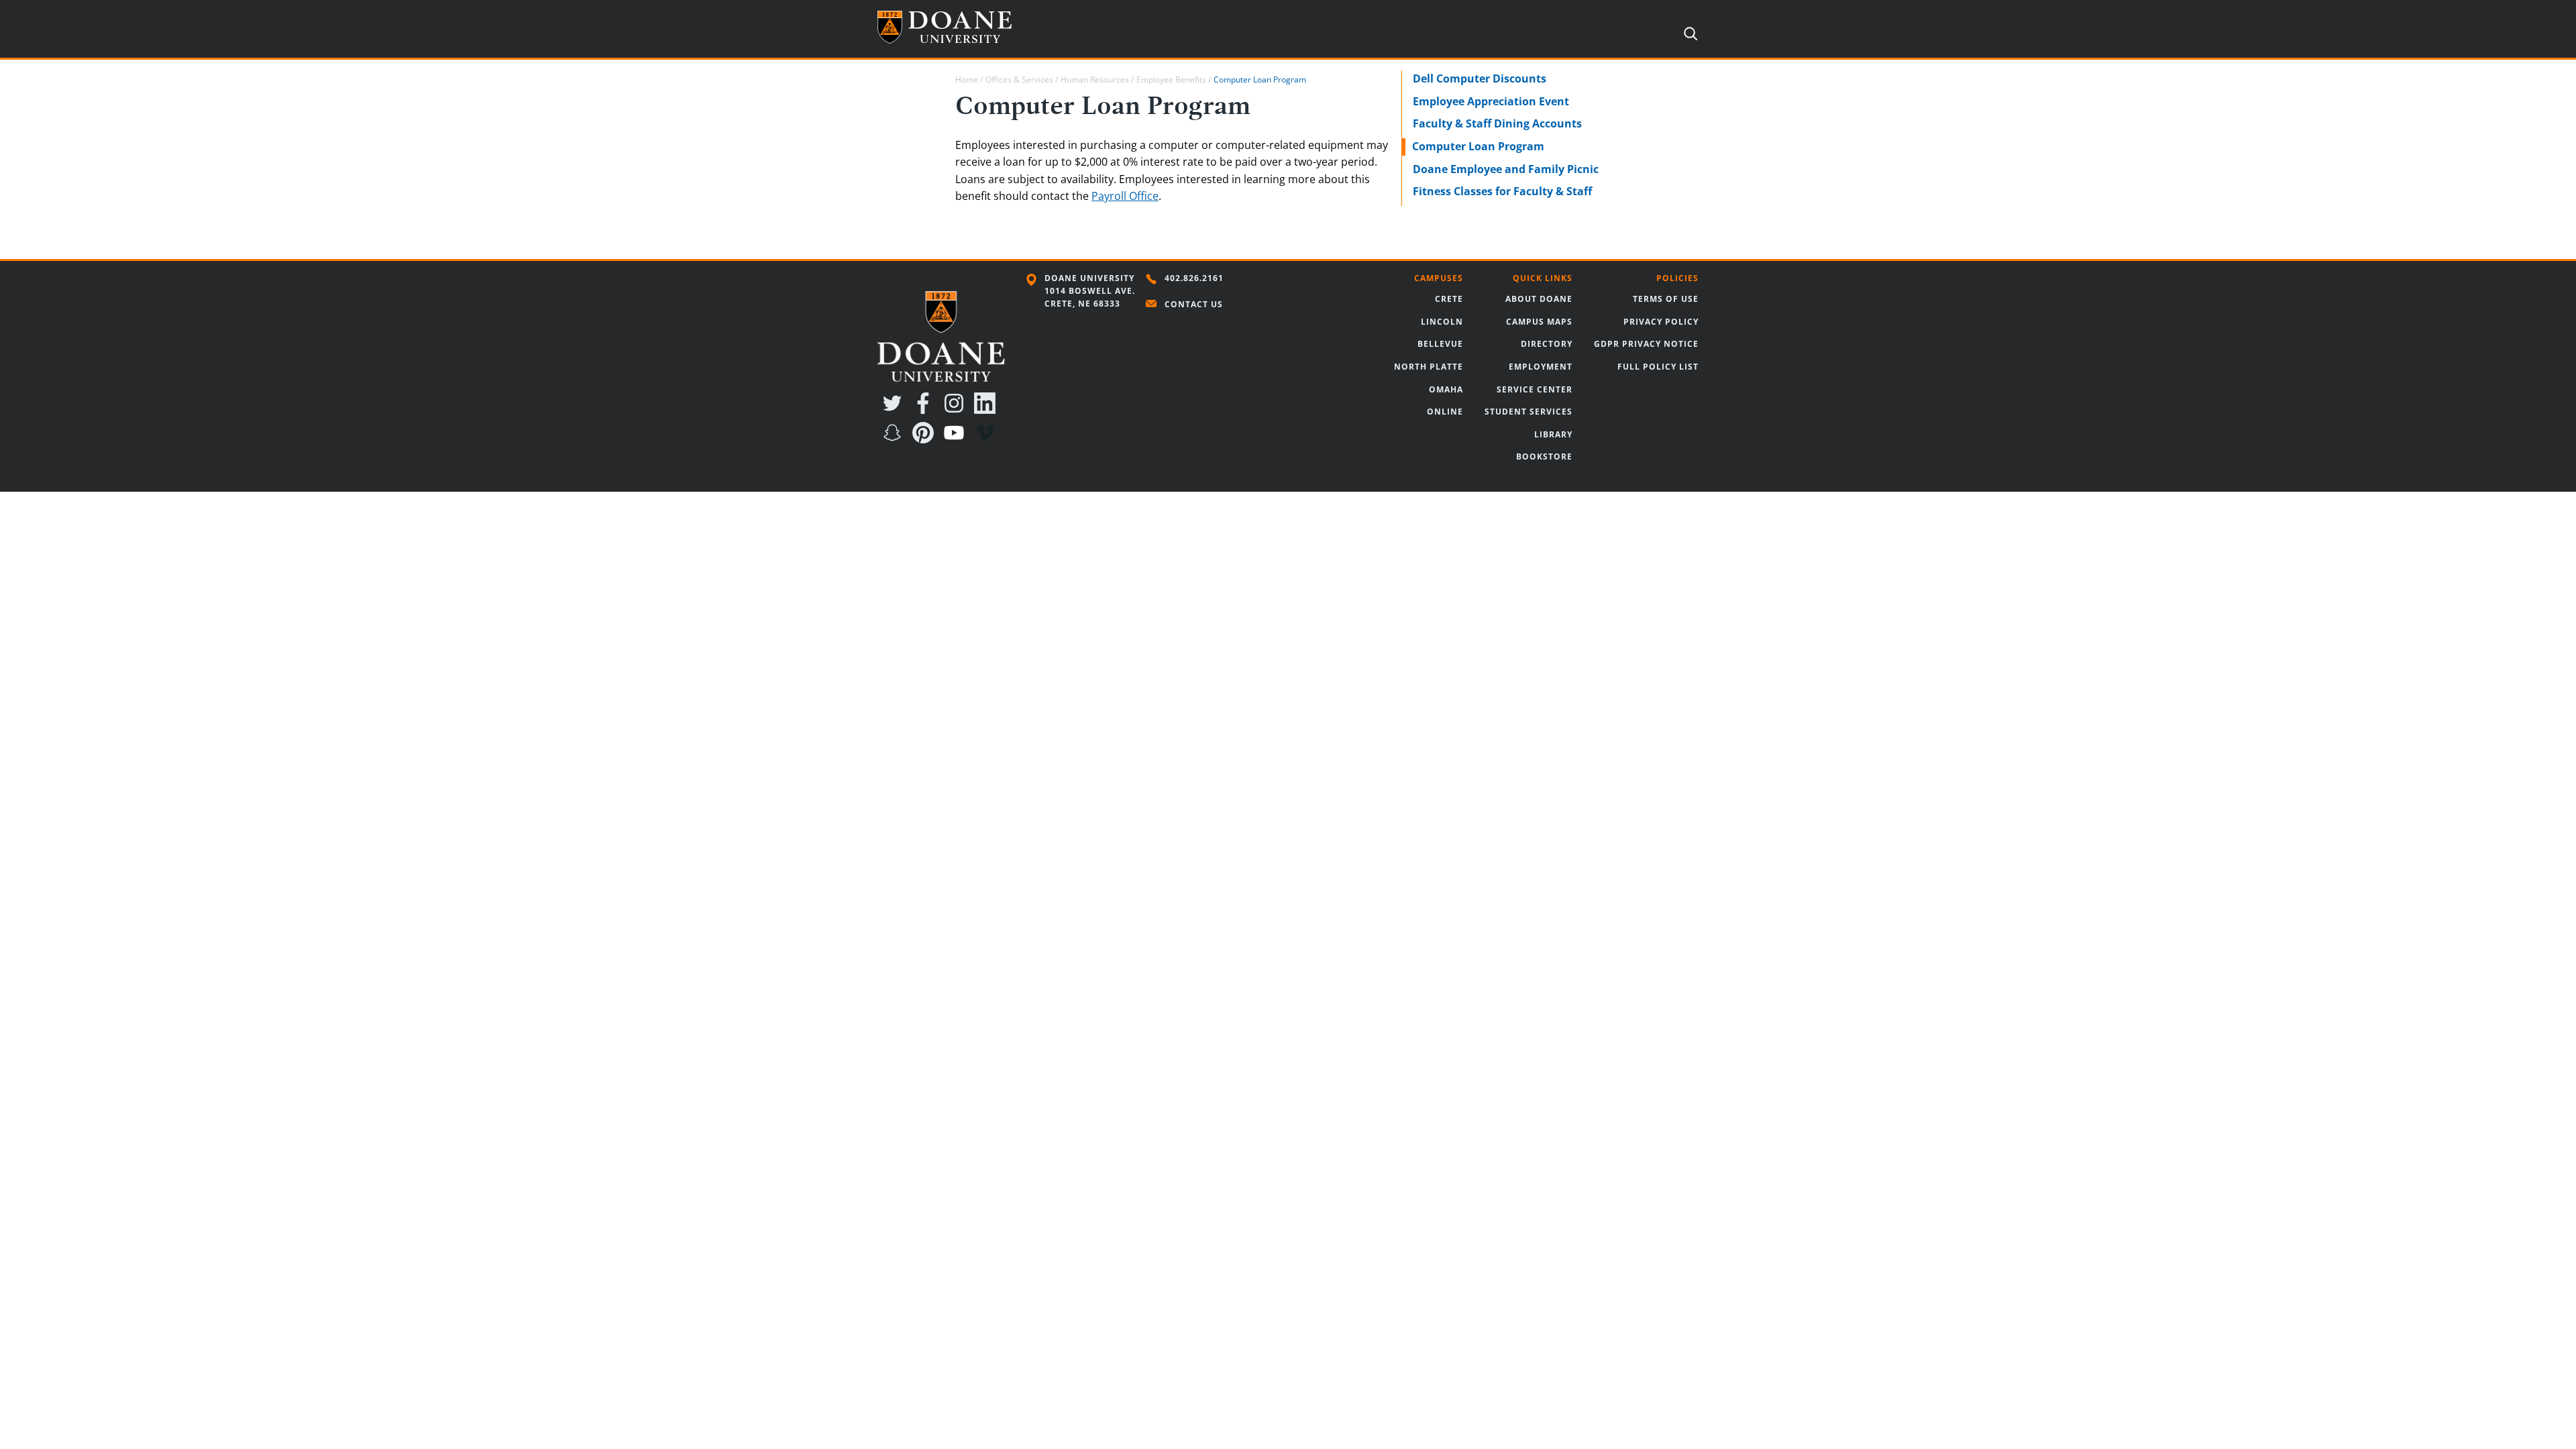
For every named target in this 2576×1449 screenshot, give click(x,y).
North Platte (1429, 367)
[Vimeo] (987, 439)
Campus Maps (1539, 322)
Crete (1449, 299)
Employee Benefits (1171, 79)
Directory (1547, 344)
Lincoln (1442, 322)
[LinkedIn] (987, 410)
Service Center (1535, 389)
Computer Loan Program (1478, 146)
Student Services (1528, 412)
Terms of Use (1666, 299)
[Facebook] (926, 410)
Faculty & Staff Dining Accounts (1497, 123)
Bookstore (1544, 457)
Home (967, 79)
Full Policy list (1658, 367)
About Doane (1539, 299)
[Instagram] (957, 410)
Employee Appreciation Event (1491, 101)
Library (1553, 434)
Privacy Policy (1661, 322)
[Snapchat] (895, 439)
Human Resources (1095, 79)
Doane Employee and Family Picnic (1506, 169)
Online (1445, 412)
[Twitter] (895, 410)
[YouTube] (957, 439)
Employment (1541, 367)
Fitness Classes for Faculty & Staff (1502, 191)
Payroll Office (1125, 196)
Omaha (1446, 389)
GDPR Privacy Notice (1646, 344)
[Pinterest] (926, 439)
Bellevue (1440, 344)
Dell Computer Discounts (1480, 78)
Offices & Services (1019, 79)
